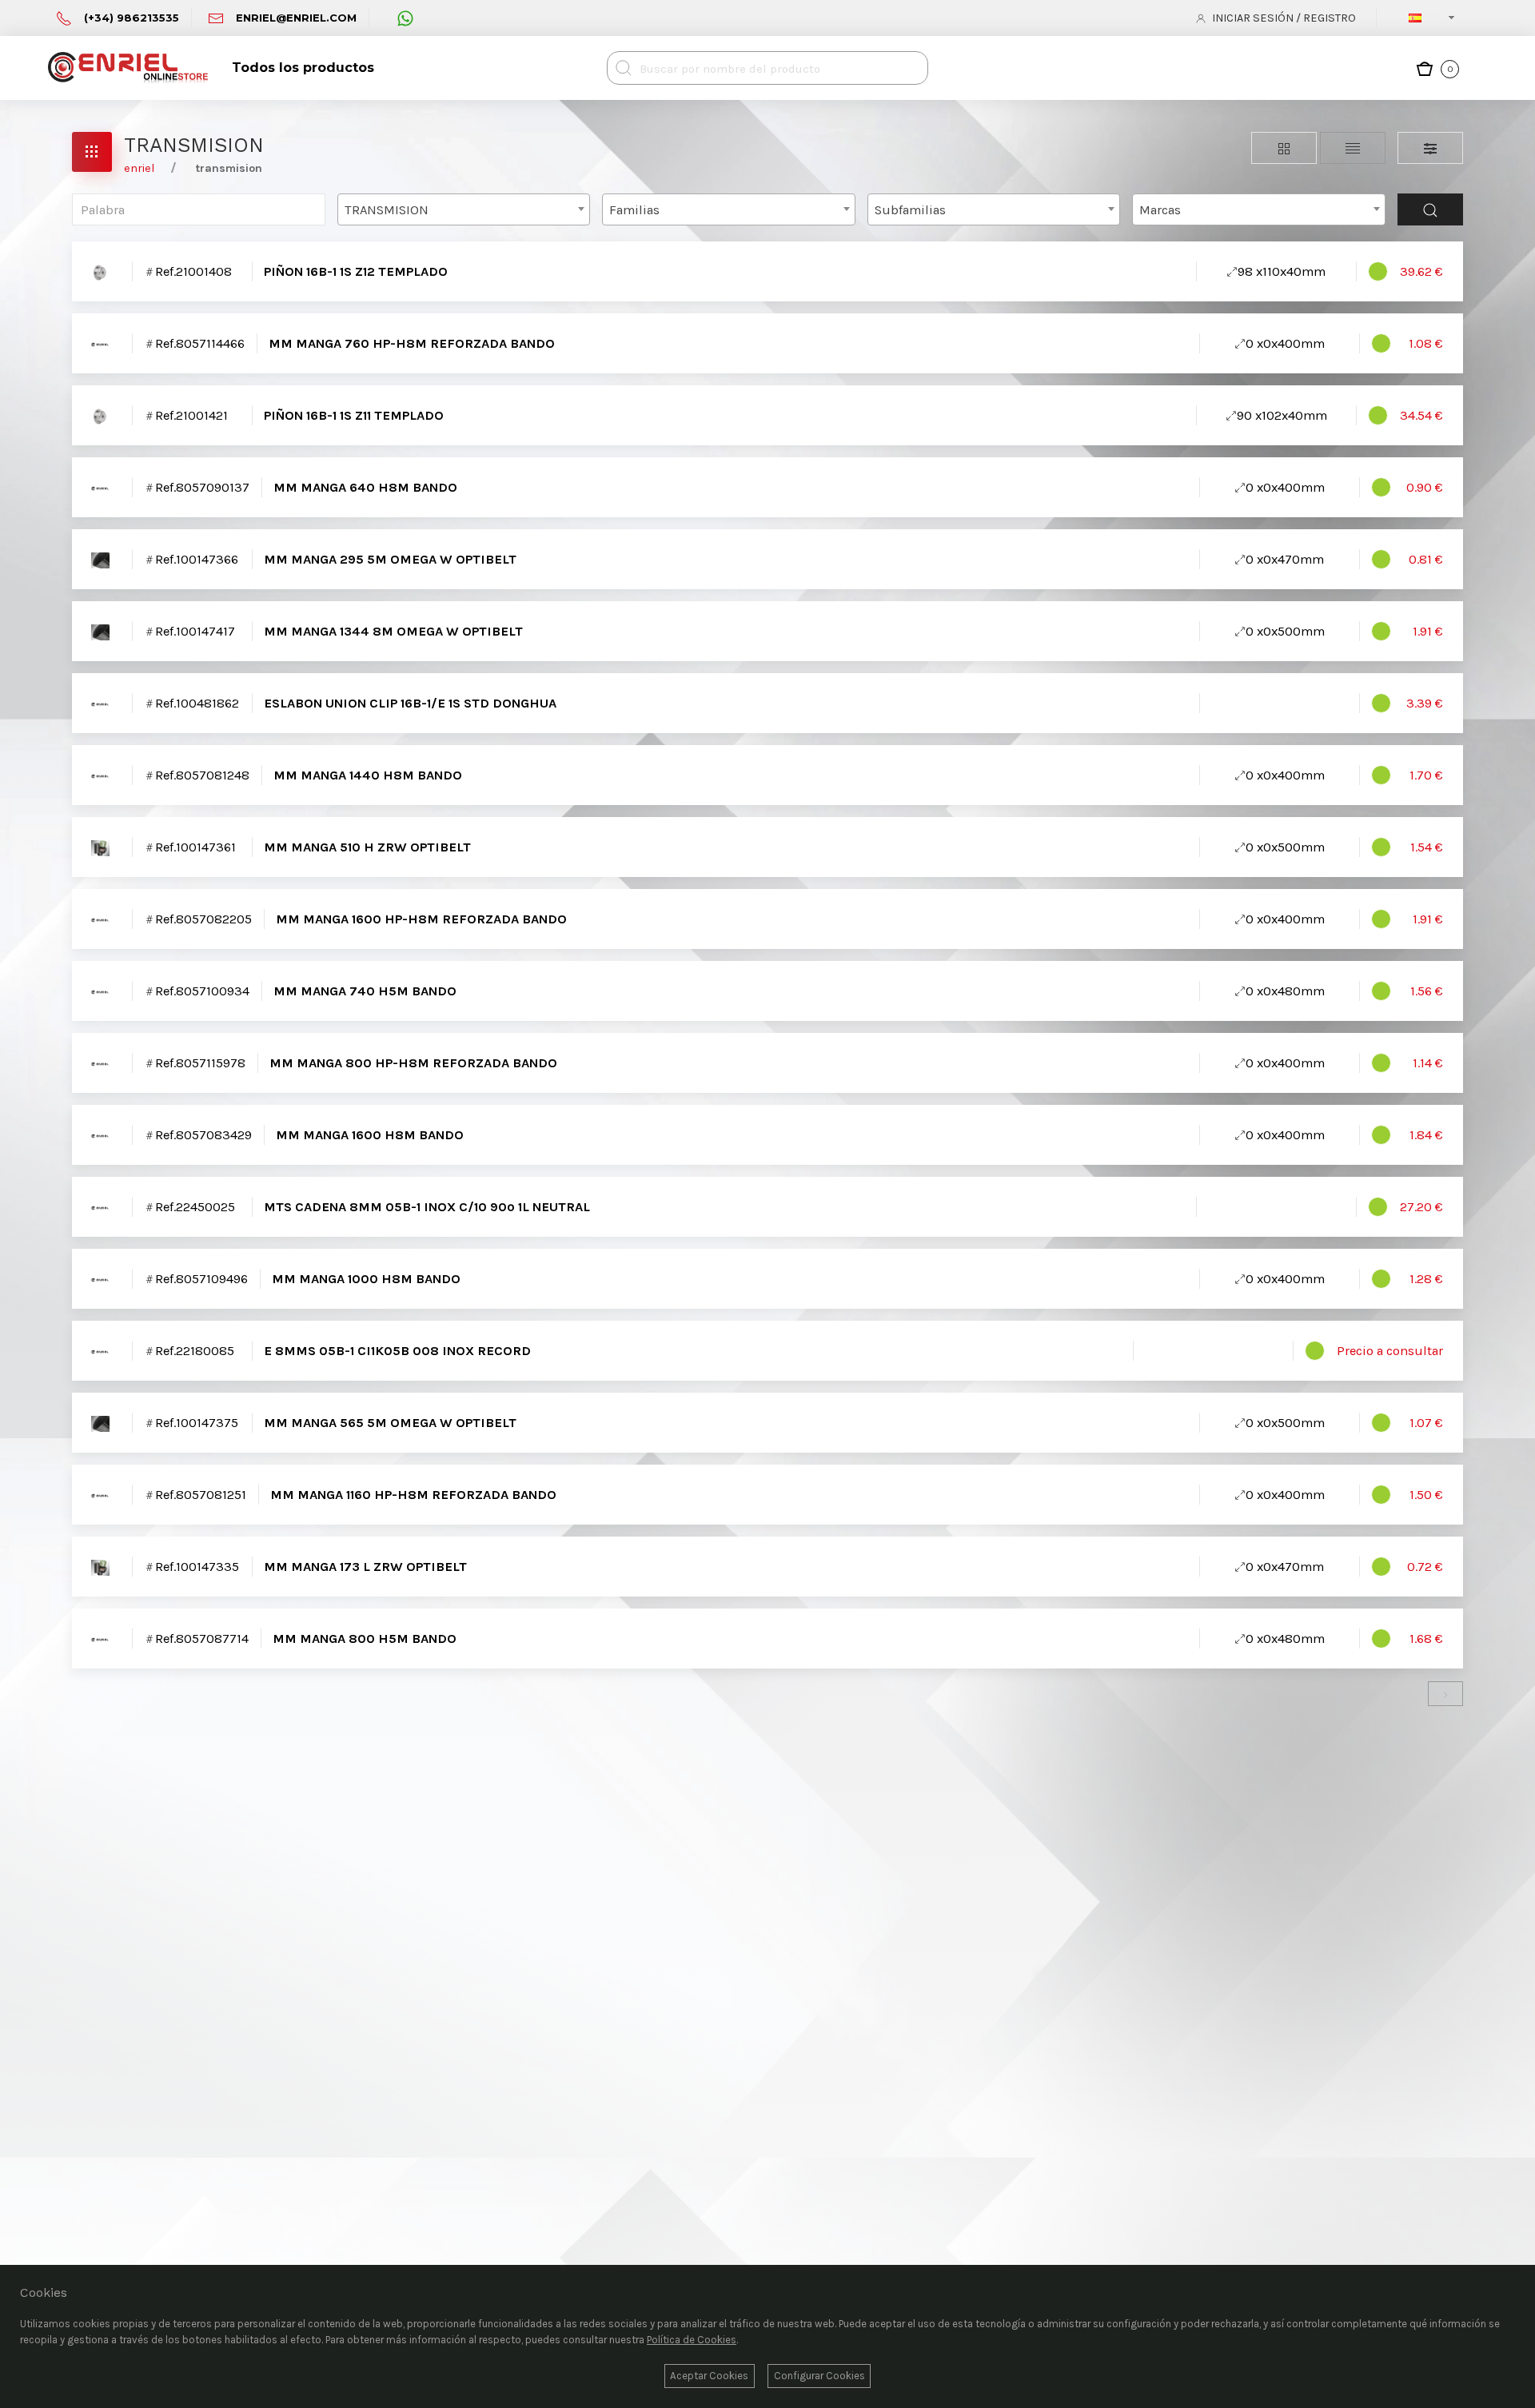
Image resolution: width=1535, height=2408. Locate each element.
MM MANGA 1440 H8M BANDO (368, 775)
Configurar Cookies (819, 2376)
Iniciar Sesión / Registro (1283, 18)
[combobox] (1436, 18)
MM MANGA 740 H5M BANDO (365, 991)
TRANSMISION (229, 168)
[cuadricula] (1284, 148)
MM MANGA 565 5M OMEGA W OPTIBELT (390, 1423)
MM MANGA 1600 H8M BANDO (370, 1135)
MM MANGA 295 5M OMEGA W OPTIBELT (390, 559)
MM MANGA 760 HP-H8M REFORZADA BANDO (412, 343)
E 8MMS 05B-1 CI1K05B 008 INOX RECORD (397, 1351)
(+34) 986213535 (132, 18)
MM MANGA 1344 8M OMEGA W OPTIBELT (393, 631)
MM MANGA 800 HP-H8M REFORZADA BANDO (413, 1063)
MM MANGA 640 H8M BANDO (365, 487)
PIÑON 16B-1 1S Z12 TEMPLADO (356, 271)
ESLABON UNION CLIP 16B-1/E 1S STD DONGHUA (410, 703)
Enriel (139, 168)
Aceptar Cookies (709, 2376)
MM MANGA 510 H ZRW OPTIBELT (367, 847)
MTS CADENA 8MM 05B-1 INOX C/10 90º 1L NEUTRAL (427, 1207)
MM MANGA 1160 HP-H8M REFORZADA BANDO (413, 1495)
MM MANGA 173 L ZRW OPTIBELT (365, 1567)
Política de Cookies (692, 2340)
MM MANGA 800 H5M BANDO (365, 1639)
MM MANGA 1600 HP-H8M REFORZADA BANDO (421, 919)
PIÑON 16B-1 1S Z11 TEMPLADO (354, 415)
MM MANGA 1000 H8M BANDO (366, 1279)
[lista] (1353, 148)
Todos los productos (303, 68)
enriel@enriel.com (296, 18)
